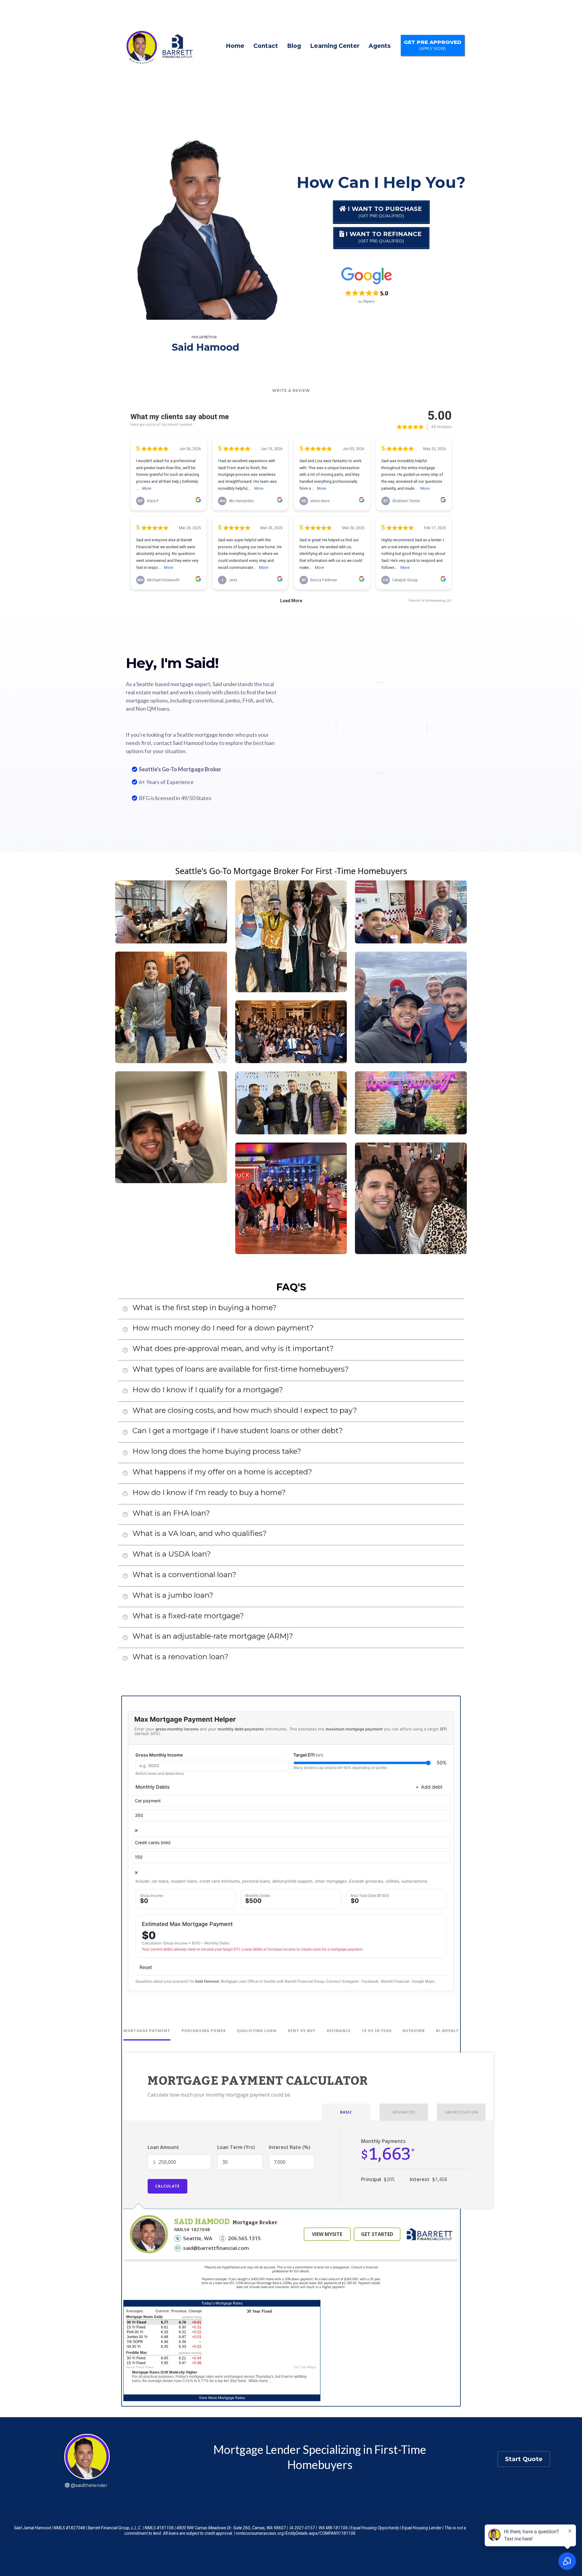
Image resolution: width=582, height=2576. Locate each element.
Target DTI (308, 1755)
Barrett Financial (395, 1981)
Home (235, 46)
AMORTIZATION (462, 2112)
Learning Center (335, 46)
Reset (146, 1967)
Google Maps (423, 1981)
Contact (266, 46)
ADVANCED (404, 2112)
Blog (294, 46)
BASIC (346, 2112)
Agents (380, 46)
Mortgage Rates (231, 2398)
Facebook (370, 1981)
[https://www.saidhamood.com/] (157, 46)
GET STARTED (377, 2234)
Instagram (351, 1981)
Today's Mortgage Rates (222, 2303)
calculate (167, 2186)
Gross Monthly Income (159, 1755)
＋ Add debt (429, 1787)
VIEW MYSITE (327, 2234)
